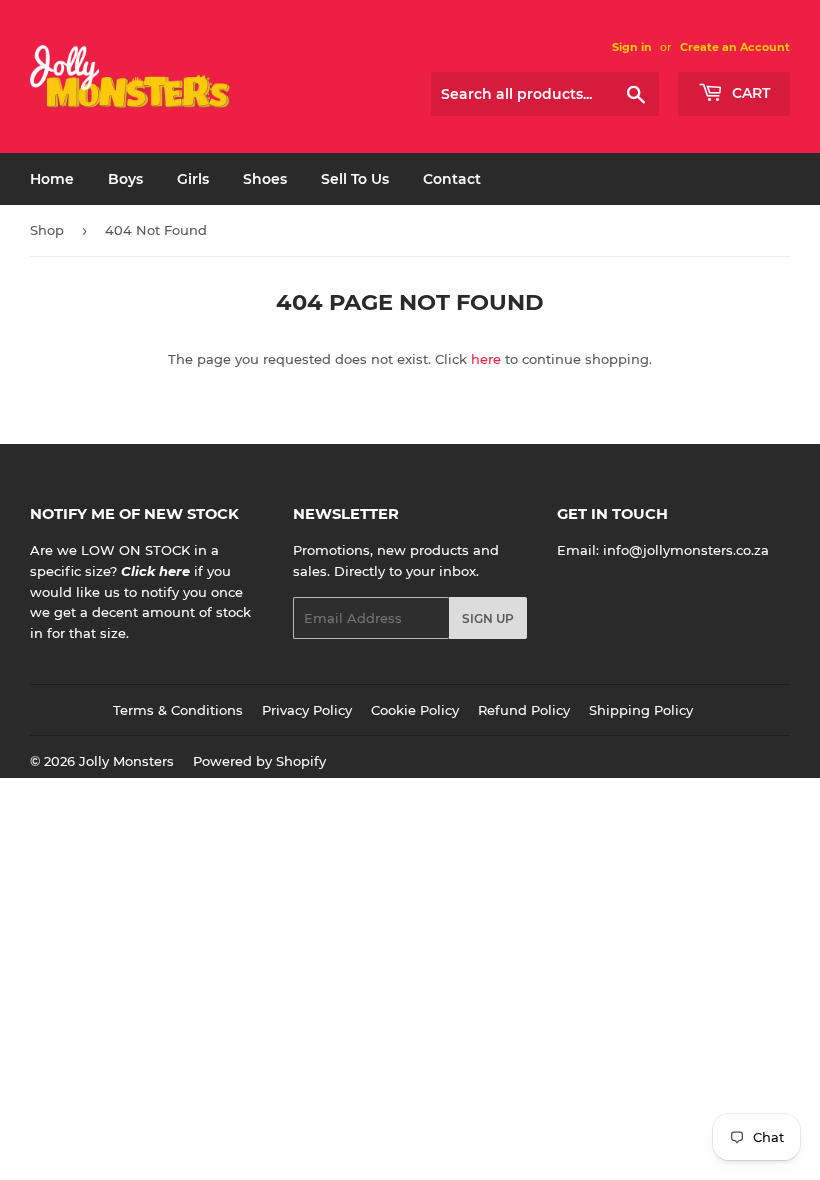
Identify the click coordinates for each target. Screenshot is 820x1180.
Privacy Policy (307, 710)
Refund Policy (524, 710)
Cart (749, 93)
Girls (193, 179)
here (486, 359)
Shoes (265, 179)
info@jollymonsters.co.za (686, 550)
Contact (452, 179)
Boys (125, 179)
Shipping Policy (641, 710)
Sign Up (488, 618)
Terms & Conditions (178, 710)
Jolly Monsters (126, 761)
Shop (47, 230)
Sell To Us (355, 179)
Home (52, 179)
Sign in (632, 47)
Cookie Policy (415, 710)
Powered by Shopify (259, 761)
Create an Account (735, 47)
